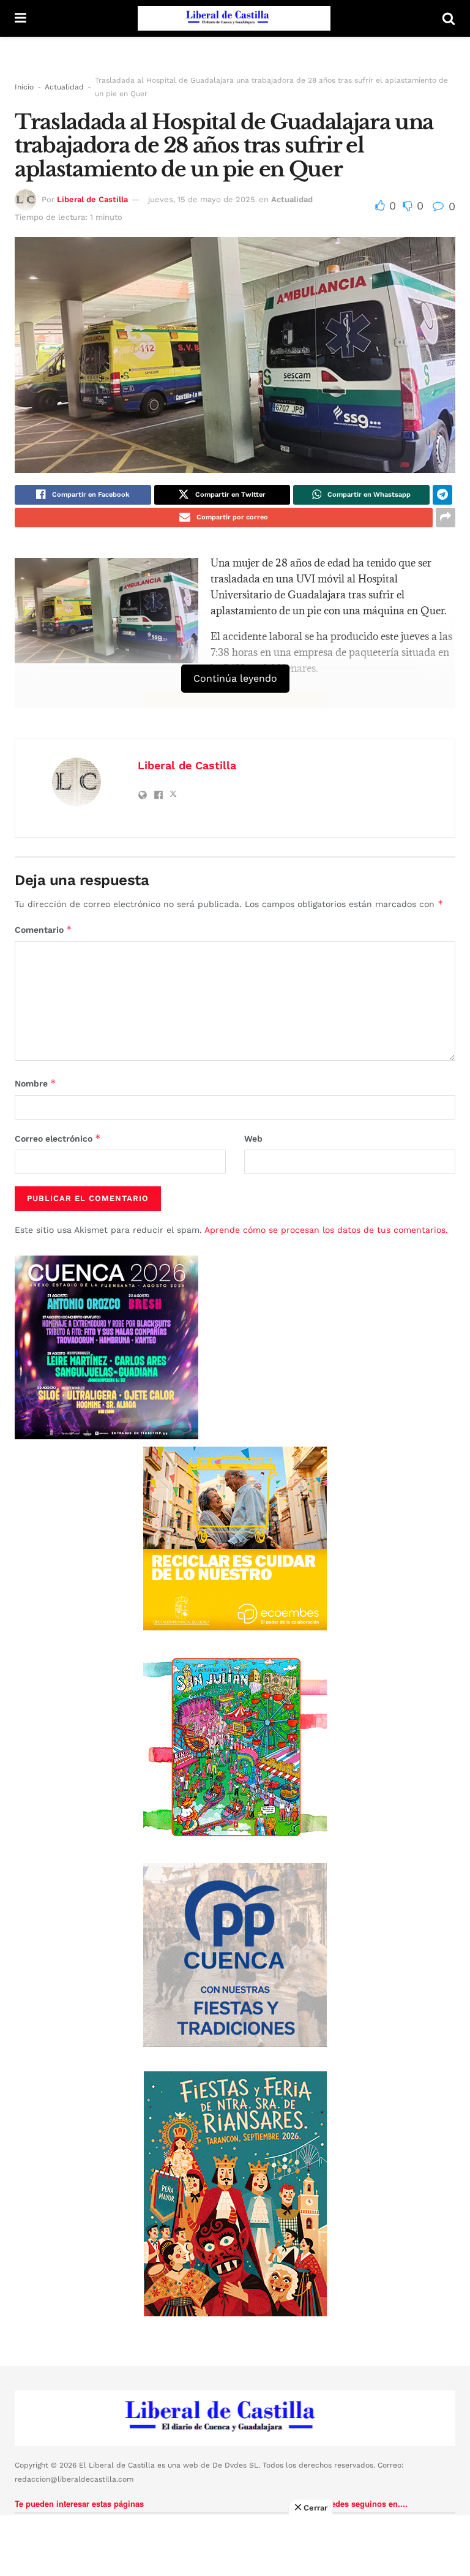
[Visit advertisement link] (235, 1538)
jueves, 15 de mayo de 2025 (202, 199)
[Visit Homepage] (234, 18)
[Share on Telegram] (442, 495)
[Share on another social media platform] (446, 518)
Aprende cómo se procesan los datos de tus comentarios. (326, 1230)
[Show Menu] (21, 18)
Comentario (43, 929)
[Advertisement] (235, 2545)
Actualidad (64, 87)
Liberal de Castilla (92, 199)
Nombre (35, 1083)
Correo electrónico (58, 1138)
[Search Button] (449, 18)
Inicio (24, 87)
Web (253, 1139)
